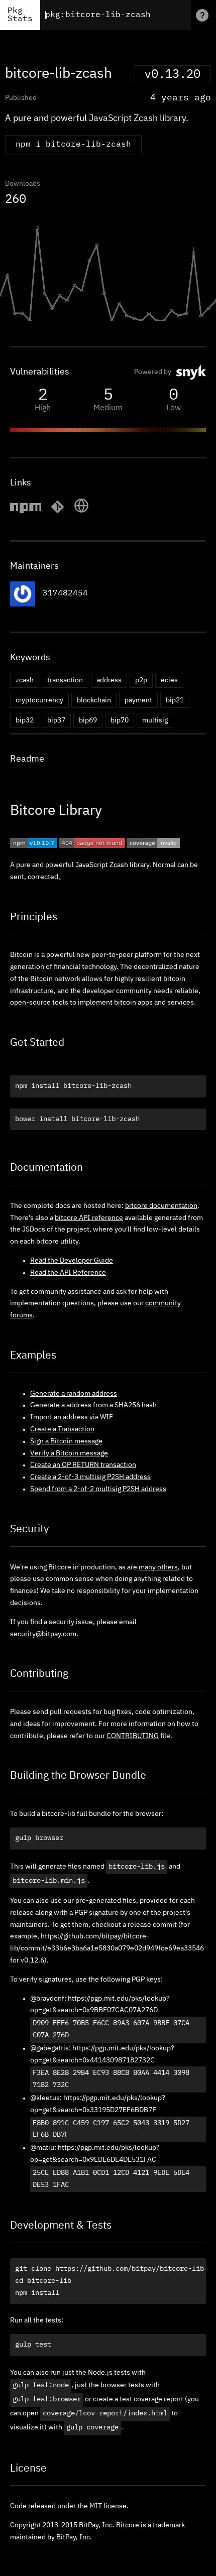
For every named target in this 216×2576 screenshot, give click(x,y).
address (109, 680)
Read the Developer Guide (72, 1261)
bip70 (120, 720)
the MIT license (102, 2506)
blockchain (94, 700)
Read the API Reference (68, 1273)
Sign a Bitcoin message (66, 1441)
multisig (155, 720)
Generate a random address (74, 1394)
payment (138, 700)
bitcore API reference (89, 1218)
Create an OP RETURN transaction (83, 1465)
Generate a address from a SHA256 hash (93, 1405)
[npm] (26, 512)
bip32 (25, 720)
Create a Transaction (62, 1429)
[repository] (58, 512)
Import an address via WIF (72, 1417)
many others (158, 1567)
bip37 (56, 720)
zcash (25, 680)
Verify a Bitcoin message (69, 1453)
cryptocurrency (39, 700)
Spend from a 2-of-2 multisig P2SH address (98, 1489)
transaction (65, 680)
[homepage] (81, 512)
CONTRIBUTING (133, 1736)
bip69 (88, 720)
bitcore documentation (161, 1206)
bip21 (175, 700)
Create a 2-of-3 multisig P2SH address (90, 1477)
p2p (141, 680)
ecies (169, 680)
